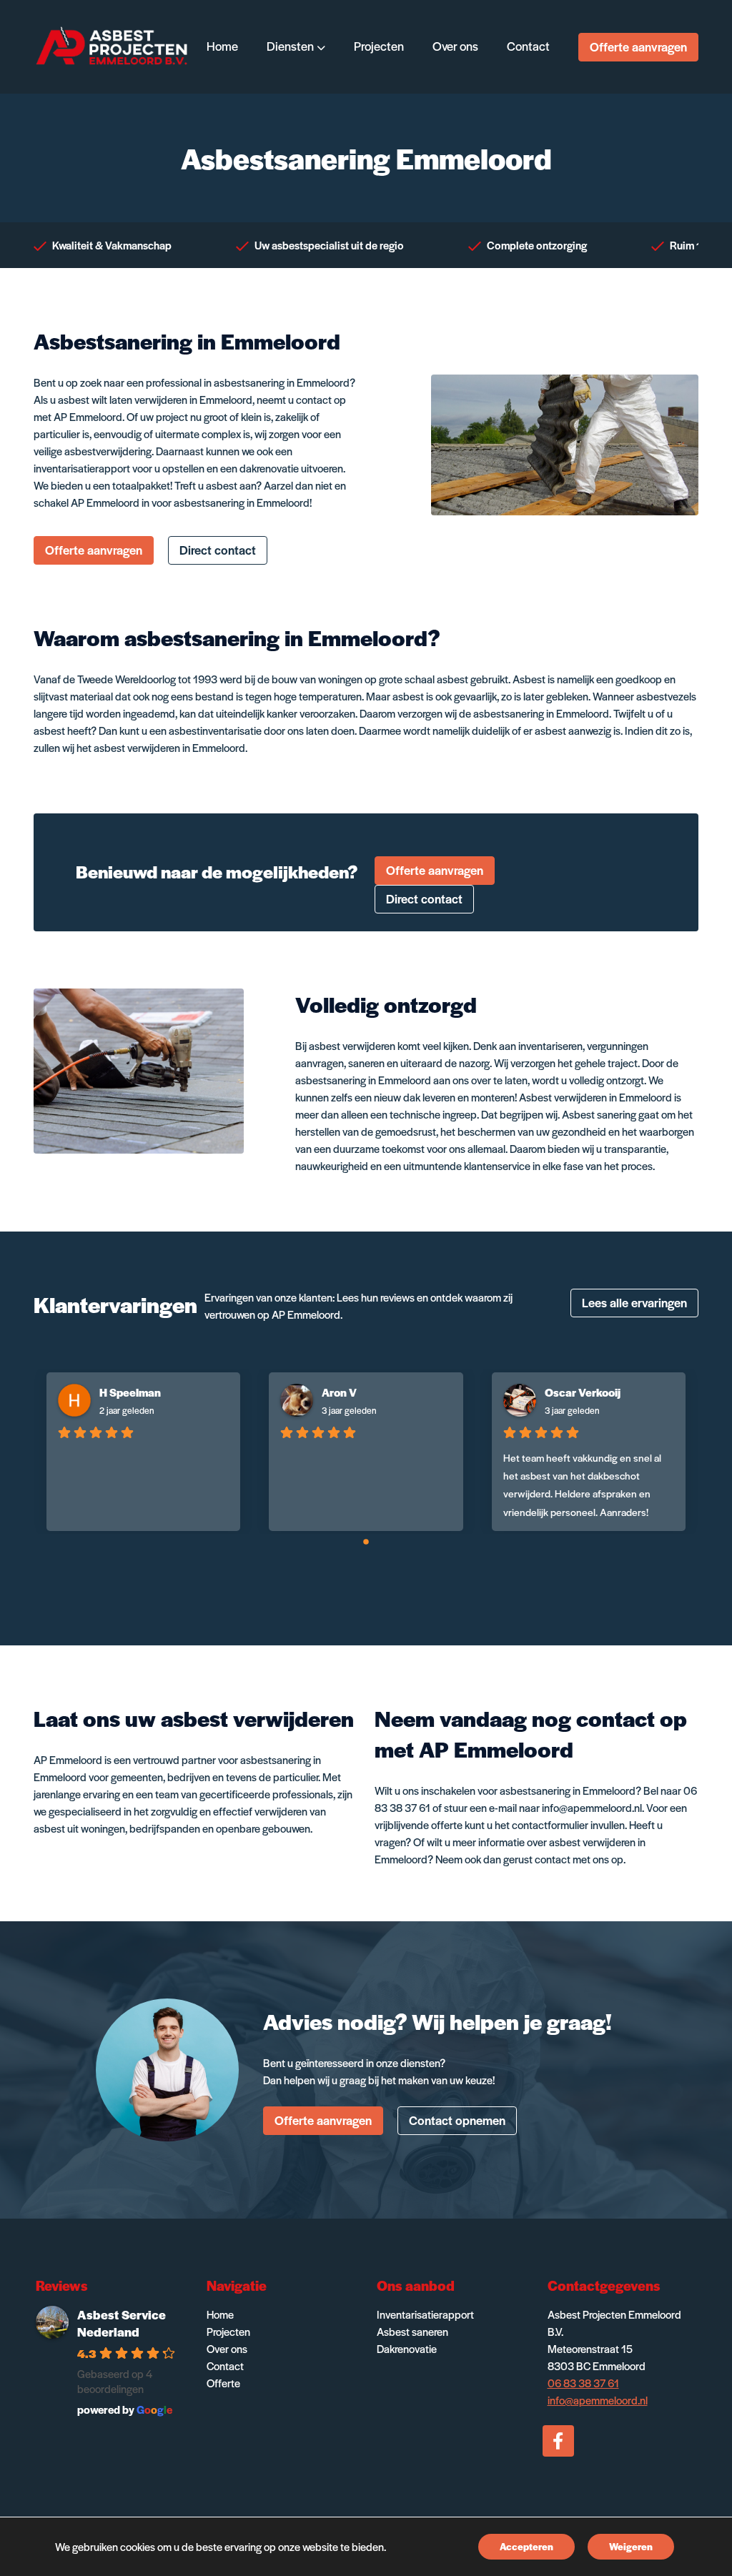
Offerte (223, 2383)
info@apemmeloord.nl (592, 1807)
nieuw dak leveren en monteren (444, 1097)
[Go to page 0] (366, 1542)
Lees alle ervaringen (634, 1302)
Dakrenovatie (407, 2348)
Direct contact (218, 550)
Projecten (228, 2331)
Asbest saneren (412, 2331)
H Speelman (130, 1392)
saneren (366, 1062)
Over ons (227, 2348)
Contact (225, 2366)
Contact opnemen (457, 2120)
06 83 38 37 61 (583, 2383)
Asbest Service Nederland (122, 2323)
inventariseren (550, 1045)
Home (220, 2314)
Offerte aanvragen (638, 46)
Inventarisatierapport (425, 2314)
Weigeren (631, 2546)
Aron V (339, 1392)
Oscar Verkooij (583, 1392)
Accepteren (526, 2546)
